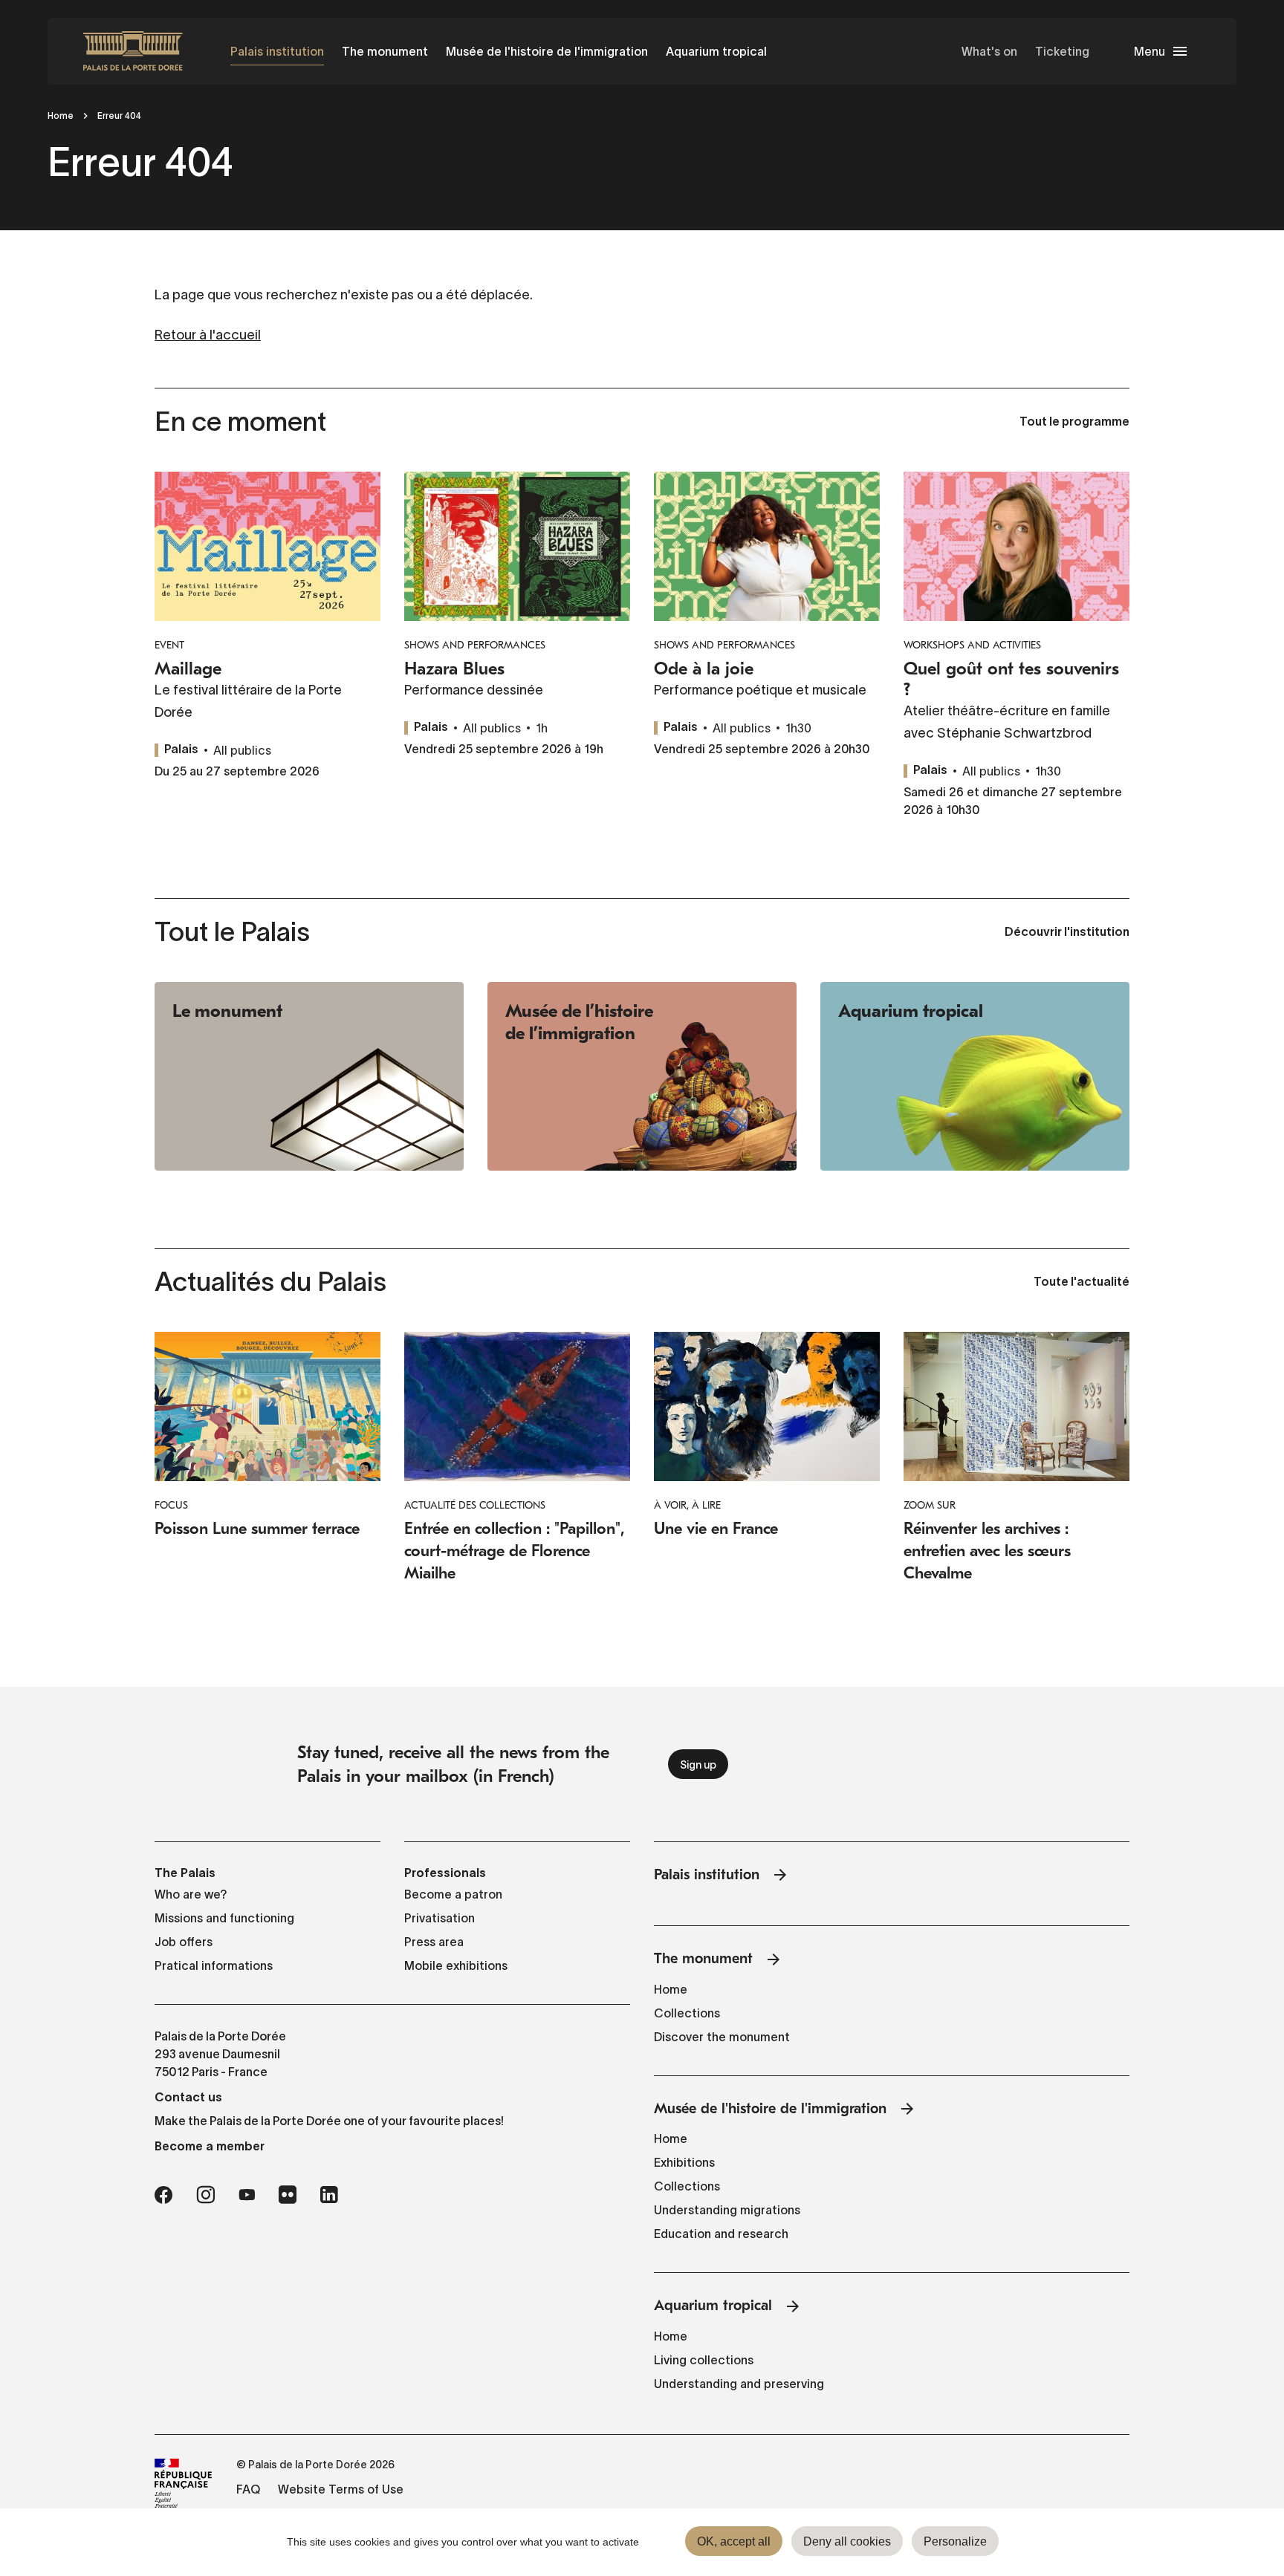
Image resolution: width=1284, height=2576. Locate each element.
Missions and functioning (224, 1918)
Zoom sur (930, 1505)
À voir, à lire (687, 1505)
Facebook (163, 2195)
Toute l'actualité (1082, 1283)
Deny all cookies (847, 2541)
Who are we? (191, 1894)
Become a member (210, 2146)
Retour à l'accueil (208, 335)
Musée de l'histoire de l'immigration (547, 51)
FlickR (288, 2195)
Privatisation (440, 1918)
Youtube (247, 2195)
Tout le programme (1074, 423)
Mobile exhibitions (456, 1965)
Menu (1150, 51)
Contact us (188, 2097)
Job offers (184, 1942)
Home (61, 116)
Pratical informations (214, 1965)
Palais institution (277, 51)
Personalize (955, 2541)
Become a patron (453, 1894)
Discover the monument (722, 2037)
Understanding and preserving (739, 2384)
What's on (989, 51)
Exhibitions (684, 2162)
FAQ (248, 2489)
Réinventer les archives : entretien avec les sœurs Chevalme (987, 1551)
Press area (434, 1942)
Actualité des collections (475, 1505)
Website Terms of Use (341, 2489)
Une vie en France (716, 1529)
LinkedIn (329, 2195)
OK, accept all (734, 2541)
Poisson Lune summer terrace (257, 1529)
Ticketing (1062, 51)
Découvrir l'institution (1067, 933)
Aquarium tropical (716, 51)
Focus (171, 1505)
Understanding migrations (727, 2210)
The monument (385, 51)
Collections (687, 2013)
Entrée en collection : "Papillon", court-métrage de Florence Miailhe (515, 1551)
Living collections (704, 2360)
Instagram (205, 2195)
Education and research (721, 2234)
